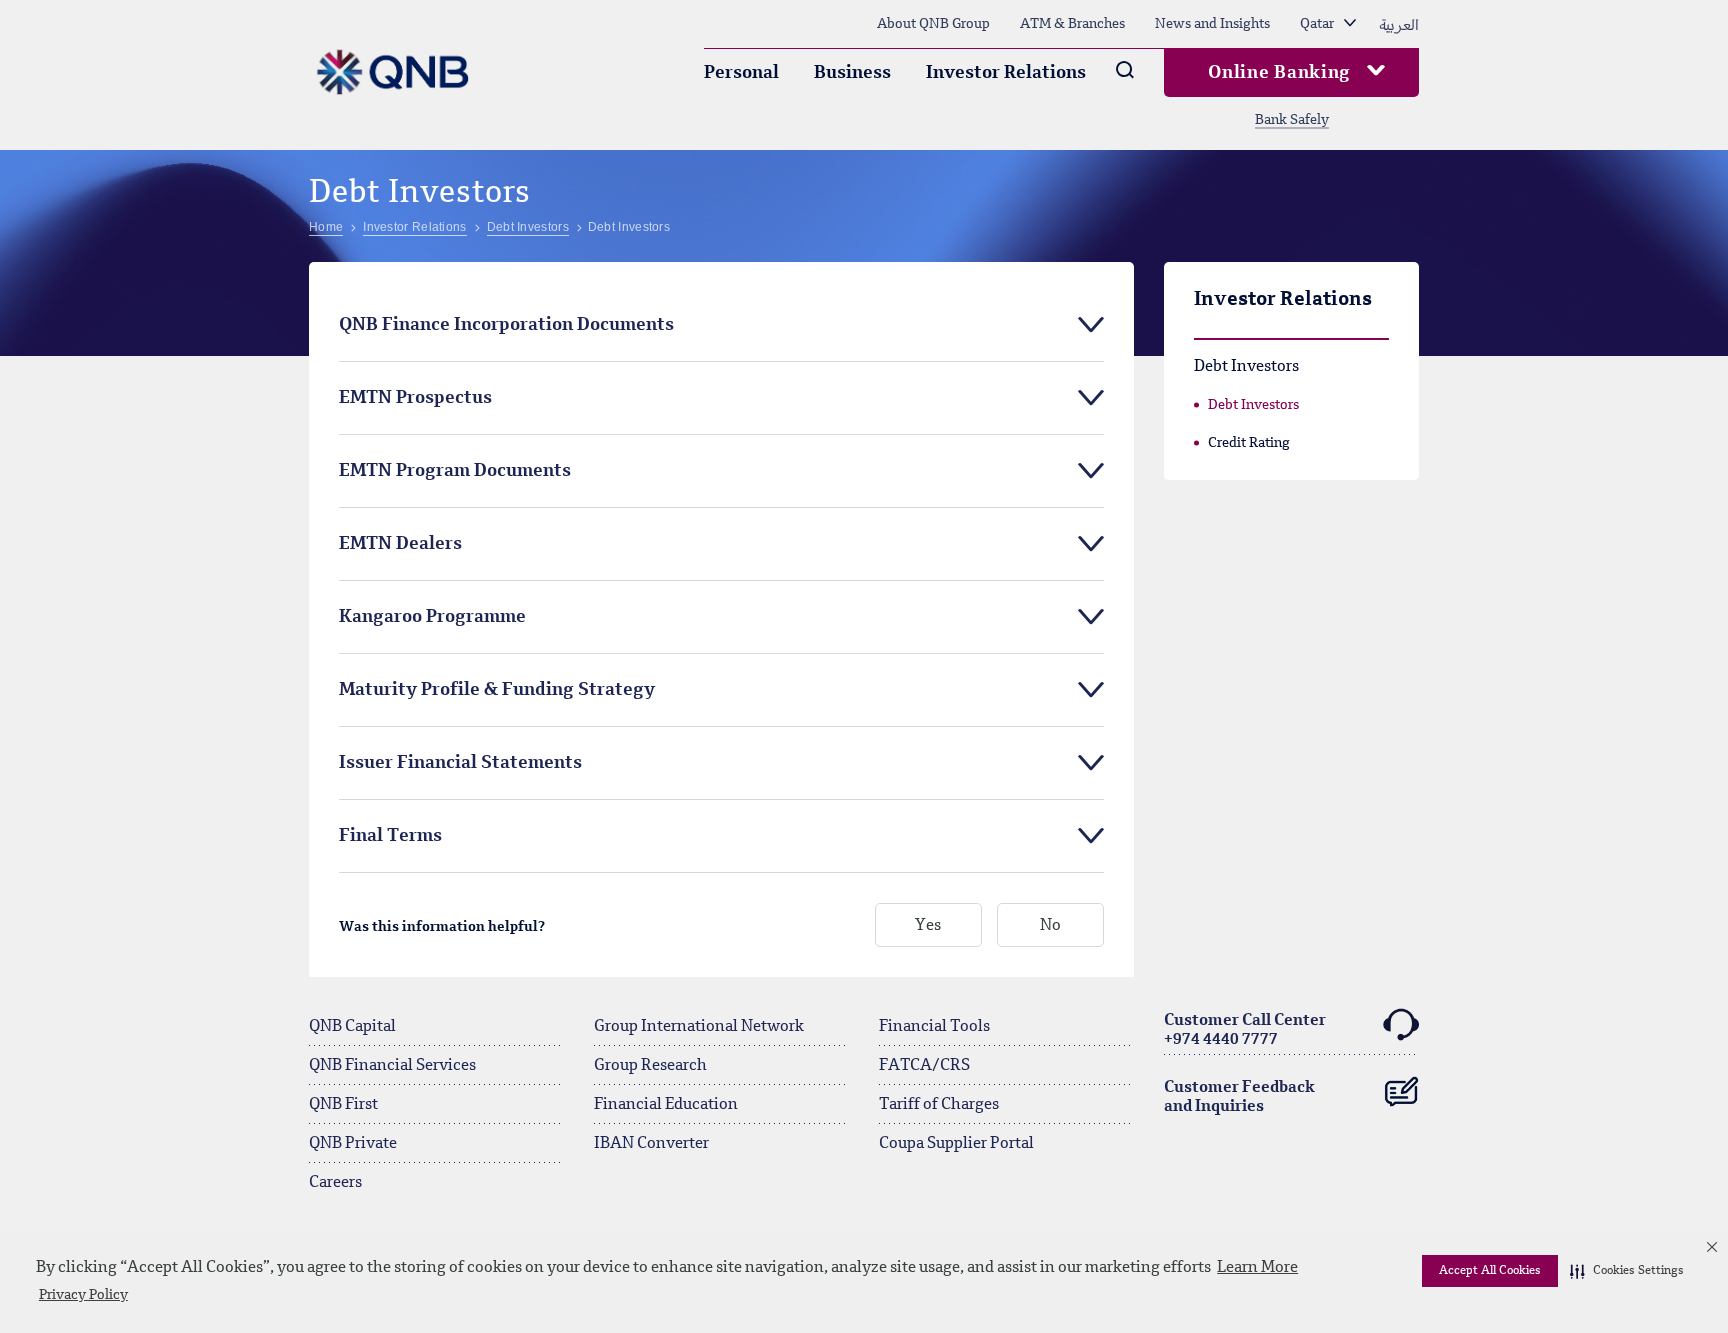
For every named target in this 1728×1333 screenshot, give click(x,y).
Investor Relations (1006, 73)
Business (852, 73)
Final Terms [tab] (390, 836)
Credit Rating (1249, 443)
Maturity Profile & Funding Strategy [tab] (497, 690)
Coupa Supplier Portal (956, 1144)
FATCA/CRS (924, 1066)
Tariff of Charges (939, 1105)
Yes (928, 926)
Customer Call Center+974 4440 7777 (1245, 1030)
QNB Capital (352, 1027)
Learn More (1257, 1268)
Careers (335, 1183)
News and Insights (1212, 24)
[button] (1627, 1271)
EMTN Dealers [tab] (400, 544)
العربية (1399, 24)
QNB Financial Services (392, 1066)
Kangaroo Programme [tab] (432, 617)
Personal (741, 73)
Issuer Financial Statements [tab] (460, 763)
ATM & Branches (1072, 24)
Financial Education (666, 1105)
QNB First (343, 1105)
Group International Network (699, 1027)
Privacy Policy (83, 1295)
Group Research (650, 1066)
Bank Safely (1292, 120)
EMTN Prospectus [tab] (415, 398)
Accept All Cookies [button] (1490, 1271)
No (1050, 926)
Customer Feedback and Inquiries (1239, 1097)
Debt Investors (1253, 405)
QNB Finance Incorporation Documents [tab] (506, 325)
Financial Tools (934, 1027)
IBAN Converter (651, 1144)
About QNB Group (933, 24)
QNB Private (353, 1144)
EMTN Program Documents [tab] (455, 471)
